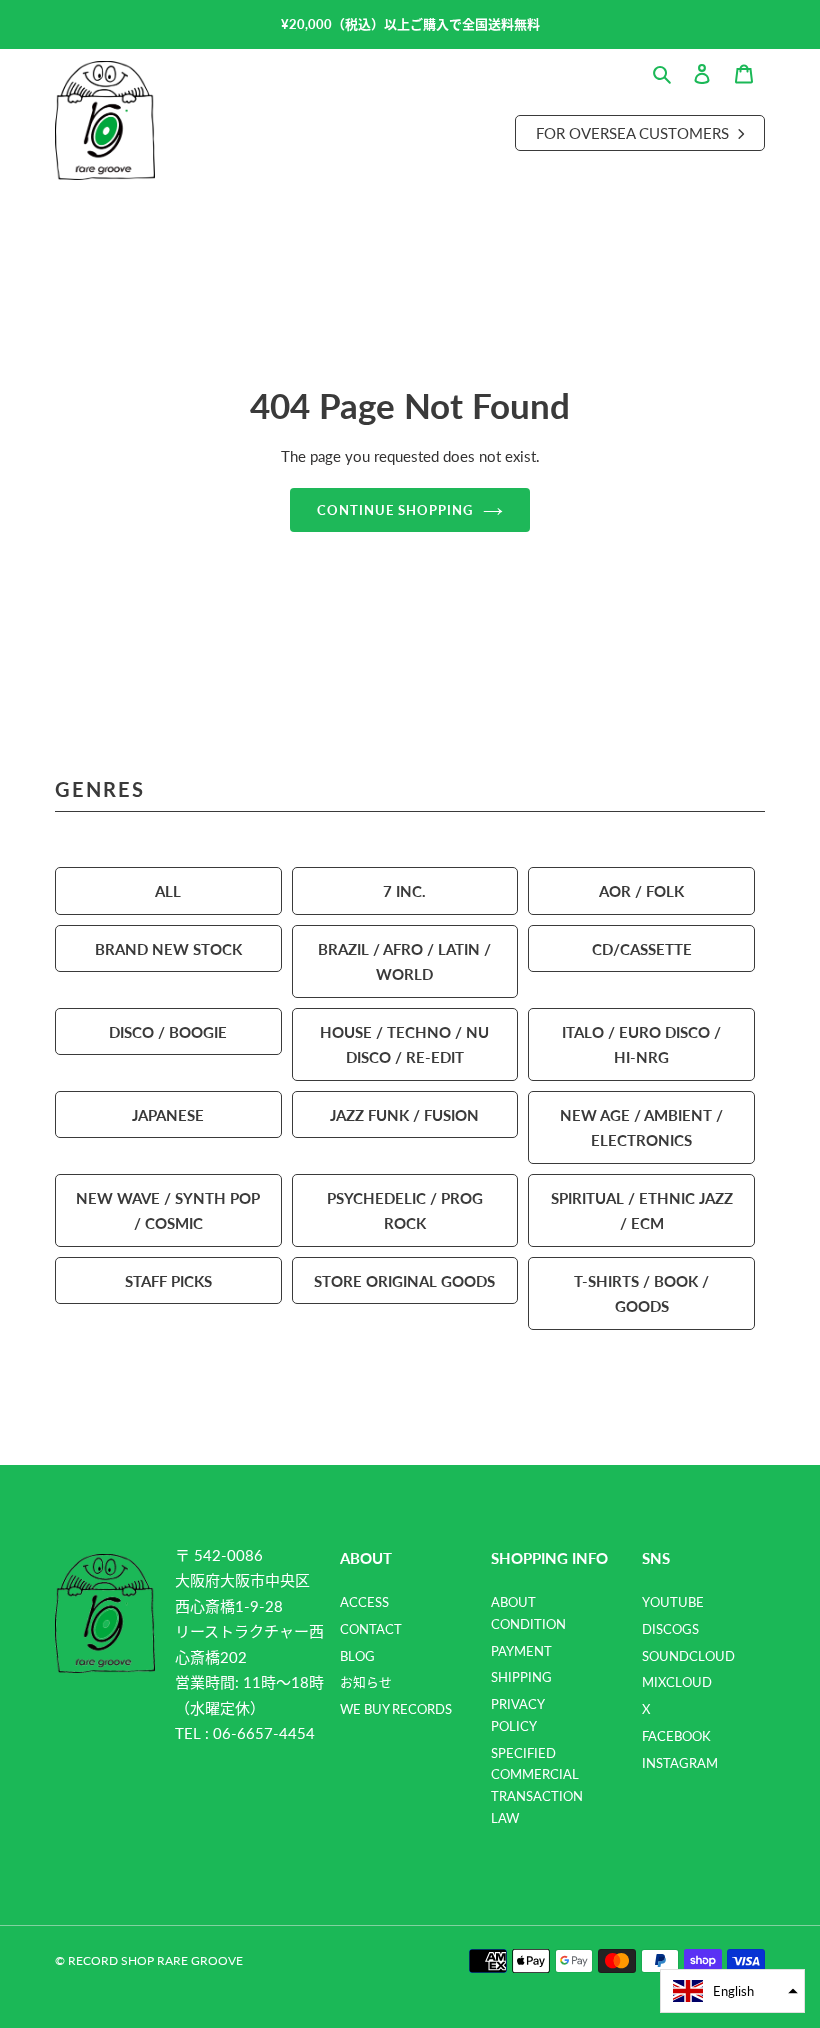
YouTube (673, 1602)
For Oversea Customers (634, 132)
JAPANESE (168, 1114)
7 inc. (404, 890)
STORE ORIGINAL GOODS (404, 1280)
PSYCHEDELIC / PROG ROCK (405, 1210)
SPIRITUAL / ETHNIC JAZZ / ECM (642, 1210)
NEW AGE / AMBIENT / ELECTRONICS (641, 1127)
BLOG (357, 1656)
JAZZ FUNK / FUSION (404, 1114)
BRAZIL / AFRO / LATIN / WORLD (404, 961)
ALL (168, 890)
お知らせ (366, 1682)
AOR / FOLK (641, 890)
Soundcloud (688, 1656)
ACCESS (364, 1602)
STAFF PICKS (168, 1280)
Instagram (680, 1763)
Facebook (676, 1736)
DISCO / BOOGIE (168, 1031)
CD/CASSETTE (642, 948)
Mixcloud (677, 1682)
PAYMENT (521, 1651)
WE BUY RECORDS (396, 1709)
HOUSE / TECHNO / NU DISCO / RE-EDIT (404, 1044)
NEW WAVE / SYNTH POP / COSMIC (168, 1210)
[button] (732, 1991)
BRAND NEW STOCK (168, 948)
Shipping (521, 1677)
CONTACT (371, 1629)
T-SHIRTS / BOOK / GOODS (641, 1293)
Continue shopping (395, 509)
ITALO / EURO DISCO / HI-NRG (641, 1044)
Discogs (670, 1629)
